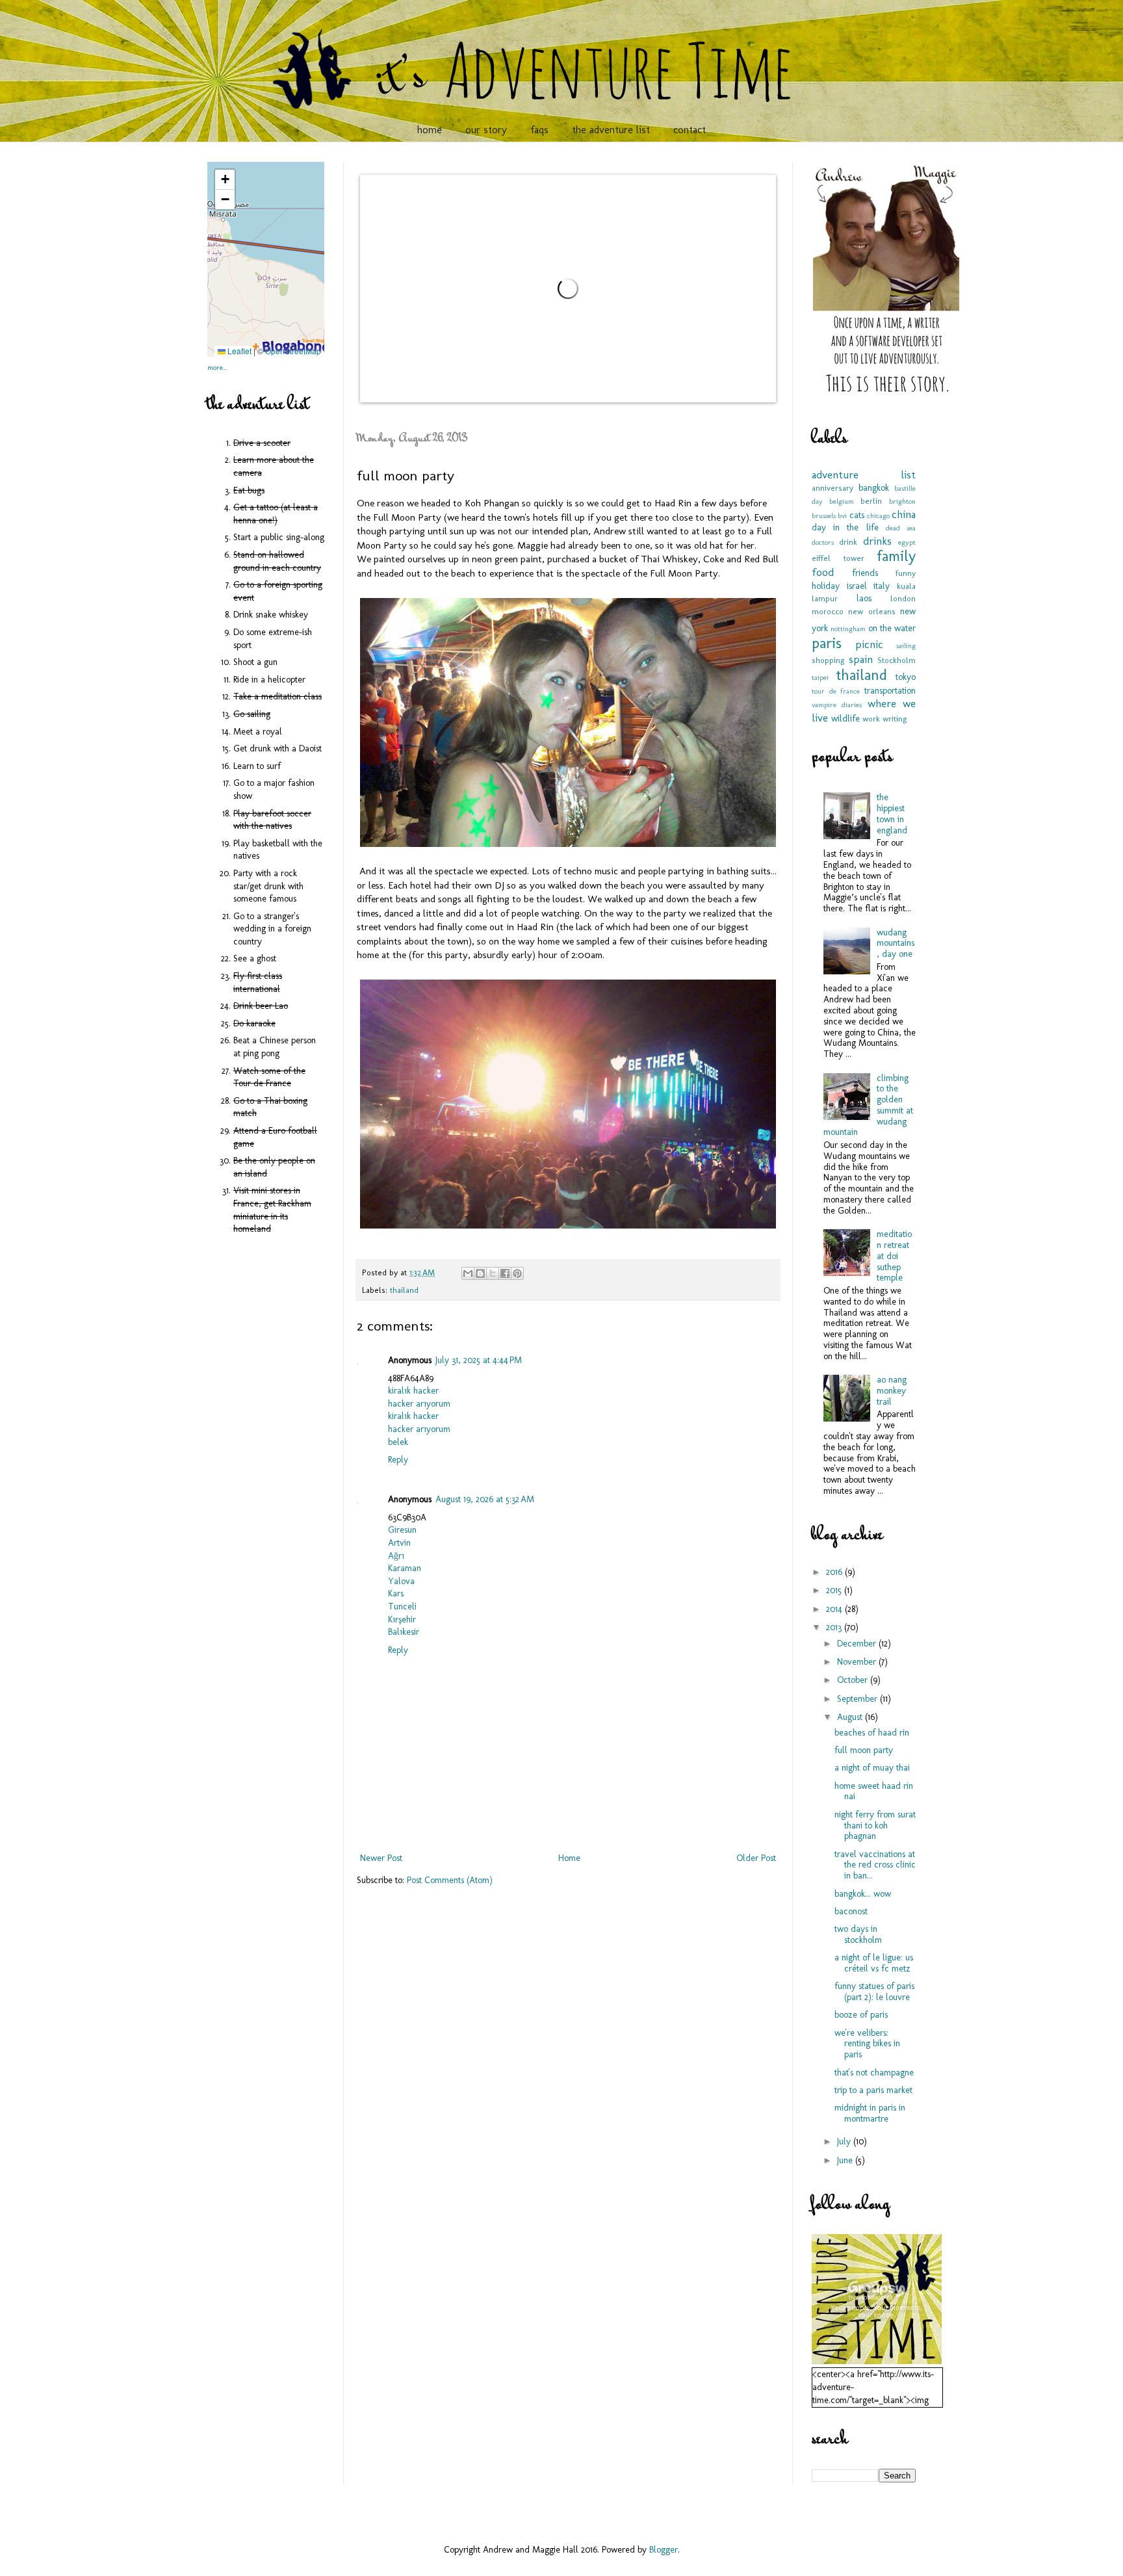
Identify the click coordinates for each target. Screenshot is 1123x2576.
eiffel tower (838, 558)
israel (857, 586)
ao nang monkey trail (892, 1391)
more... (217, 367)
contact (690, 130)
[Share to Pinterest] (517, 1273)
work (871, 719)
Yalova (401, 1581)
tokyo (906, 677)
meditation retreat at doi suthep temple (894, 1256)
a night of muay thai (872, 1768)
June (846, 2160)
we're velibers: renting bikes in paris (867, 2044)
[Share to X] (493, 1273)
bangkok (874, 488)
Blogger (664, 2550)
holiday (826, 586)
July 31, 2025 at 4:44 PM (479, 1360)
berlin (871, 501)
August (851, 1717)
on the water (892, 628)
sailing (906, 645)
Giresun (402, 1530)
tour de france (836, 691)
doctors (823, 542)
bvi (842, 515)
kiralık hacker (413, 1391)
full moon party (864, 1750)
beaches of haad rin (872, 1733)
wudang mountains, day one (896, 943)
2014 (835, 1609)
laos (864, 598)
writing (895, 719)
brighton (902, 501)
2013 (835, 1627)
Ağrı (396, 1556)
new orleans (871, 611)
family (896, 556)
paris (827, 643)
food (823, 572)
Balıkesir (404, 1632)
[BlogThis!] (480, 1273)
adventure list (864, 475)
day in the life (845, 527)
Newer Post (381, 1858)
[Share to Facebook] (505, 1273)
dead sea (901, 528)
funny (906, 573)
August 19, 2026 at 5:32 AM (485, 1499)
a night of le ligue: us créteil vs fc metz (874, 1963)
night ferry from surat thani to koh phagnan (875, 1826)
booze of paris (861, 2015)
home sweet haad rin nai (874, 1791)
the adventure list (611, 130)
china (904, 514)
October (854, 1680)
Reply (398, 1460)
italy (882, 586)
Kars (396, 1594)
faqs (539, 130)
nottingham (848, 629)
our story (486, 130)
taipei (820, 677)
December (858, 1644)
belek (398, 1442)
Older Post (756, 1858)
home (430, 130)
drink (848, 542)
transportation (890, 691)
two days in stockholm (858, 1934)
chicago (878, 515)
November (858, 1662)
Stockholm (897, 660)
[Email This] (468, 1273)
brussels (824, 515)
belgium (842, 501)
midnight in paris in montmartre (870, 2113)
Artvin (399, 1543)
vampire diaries (837, 705)
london (903, 598)
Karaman (405, 1568)
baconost (851, 1911)
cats (857, 515)
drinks (877, 541)
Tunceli (402, 1607)
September (858, 1699)
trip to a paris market (873, 2090)
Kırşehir (402, 1620)
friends (865, 573)
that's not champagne (874, 2073)
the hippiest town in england (892, 813)
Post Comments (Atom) (450, 1880)
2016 (835, 1572)
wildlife (845, 719)
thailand (404, 1290)
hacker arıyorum (419, 1404)
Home (569, 1858)
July (845, 2141)
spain (861, 659)
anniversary (833, 488)
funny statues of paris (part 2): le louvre (874, 1992)
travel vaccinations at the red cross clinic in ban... (875, 1865)
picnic (869, 644)
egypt (907, 542)
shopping (828, 660)
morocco (828, 611)
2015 (835, 1590)
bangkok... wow (863, 1894)
